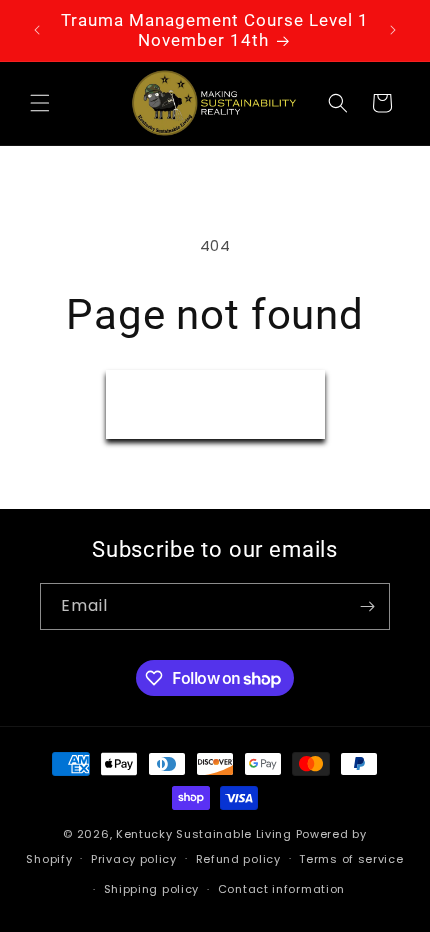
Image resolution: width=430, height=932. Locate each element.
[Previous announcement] (37, 30)
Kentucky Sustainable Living (204, 834)
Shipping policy (152, 889)
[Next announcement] (393, 30)
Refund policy (238, 859)
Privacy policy (134, 859)
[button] (40, 103)
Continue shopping (215, 403)
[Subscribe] (367, 606)
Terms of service (351, 859)
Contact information (281, 889)
